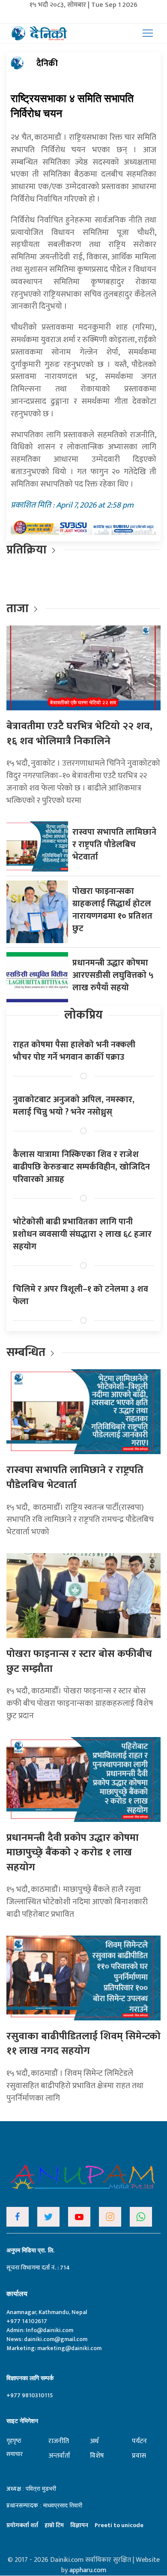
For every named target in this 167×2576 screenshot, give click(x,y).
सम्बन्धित (27, 1352)
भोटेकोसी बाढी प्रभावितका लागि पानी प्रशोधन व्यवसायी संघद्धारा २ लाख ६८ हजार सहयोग (82, 1234)
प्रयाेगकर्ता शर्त (22, 2525)
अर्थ (94, 2441)
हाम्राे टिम (54, 2525)
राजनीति (59, 2441)
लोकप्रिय (83, 1015)
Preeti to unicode (119, 2525)
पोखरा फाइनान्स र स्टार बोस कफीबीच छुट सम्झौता (79, 1661)
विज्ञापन (79, 2525)
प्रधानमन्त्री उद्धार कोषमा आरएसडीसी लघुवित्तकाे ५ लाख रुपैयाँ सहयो (113, 975)
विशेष (97, 2456)
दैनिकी (47, 63)
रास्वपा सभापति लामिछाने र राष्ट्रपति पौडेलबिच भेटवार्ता (114, 845)
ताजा (18, 609)
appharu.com (88, 2570)
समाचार (15, 2454)
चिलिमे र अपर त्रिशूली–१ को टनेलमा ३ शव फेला (81, 1295)
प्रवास (139, 2456)
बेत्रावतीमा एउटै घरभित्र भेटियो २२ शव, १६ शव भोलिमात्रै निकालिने (79, 734)
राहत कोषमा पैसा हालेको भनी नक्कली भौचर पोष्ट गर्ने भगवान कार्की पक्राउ (74, 1051)
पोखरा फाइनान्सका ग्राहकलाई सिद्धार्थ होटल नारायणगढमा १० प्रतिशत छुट (112, 910)
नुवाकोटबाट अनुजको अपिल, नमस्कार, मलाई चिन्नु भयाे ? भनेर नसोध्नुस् (74, 1106)
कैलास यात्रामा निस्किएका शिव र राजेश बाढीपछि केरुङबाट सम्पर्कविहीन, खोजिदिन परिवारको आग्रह (81, 1167)
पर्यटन (139, 2441)
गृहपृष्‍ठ (14, 2441)
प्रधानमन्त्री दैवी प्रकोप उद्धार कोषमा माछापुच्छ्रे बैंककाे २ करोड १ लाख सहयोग (73, 1853)
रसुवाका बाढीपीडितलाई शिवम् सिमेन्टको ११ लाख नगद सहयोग (83, 2044)
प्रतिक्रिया (27, 550)
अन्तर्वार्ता (59, 2456)
